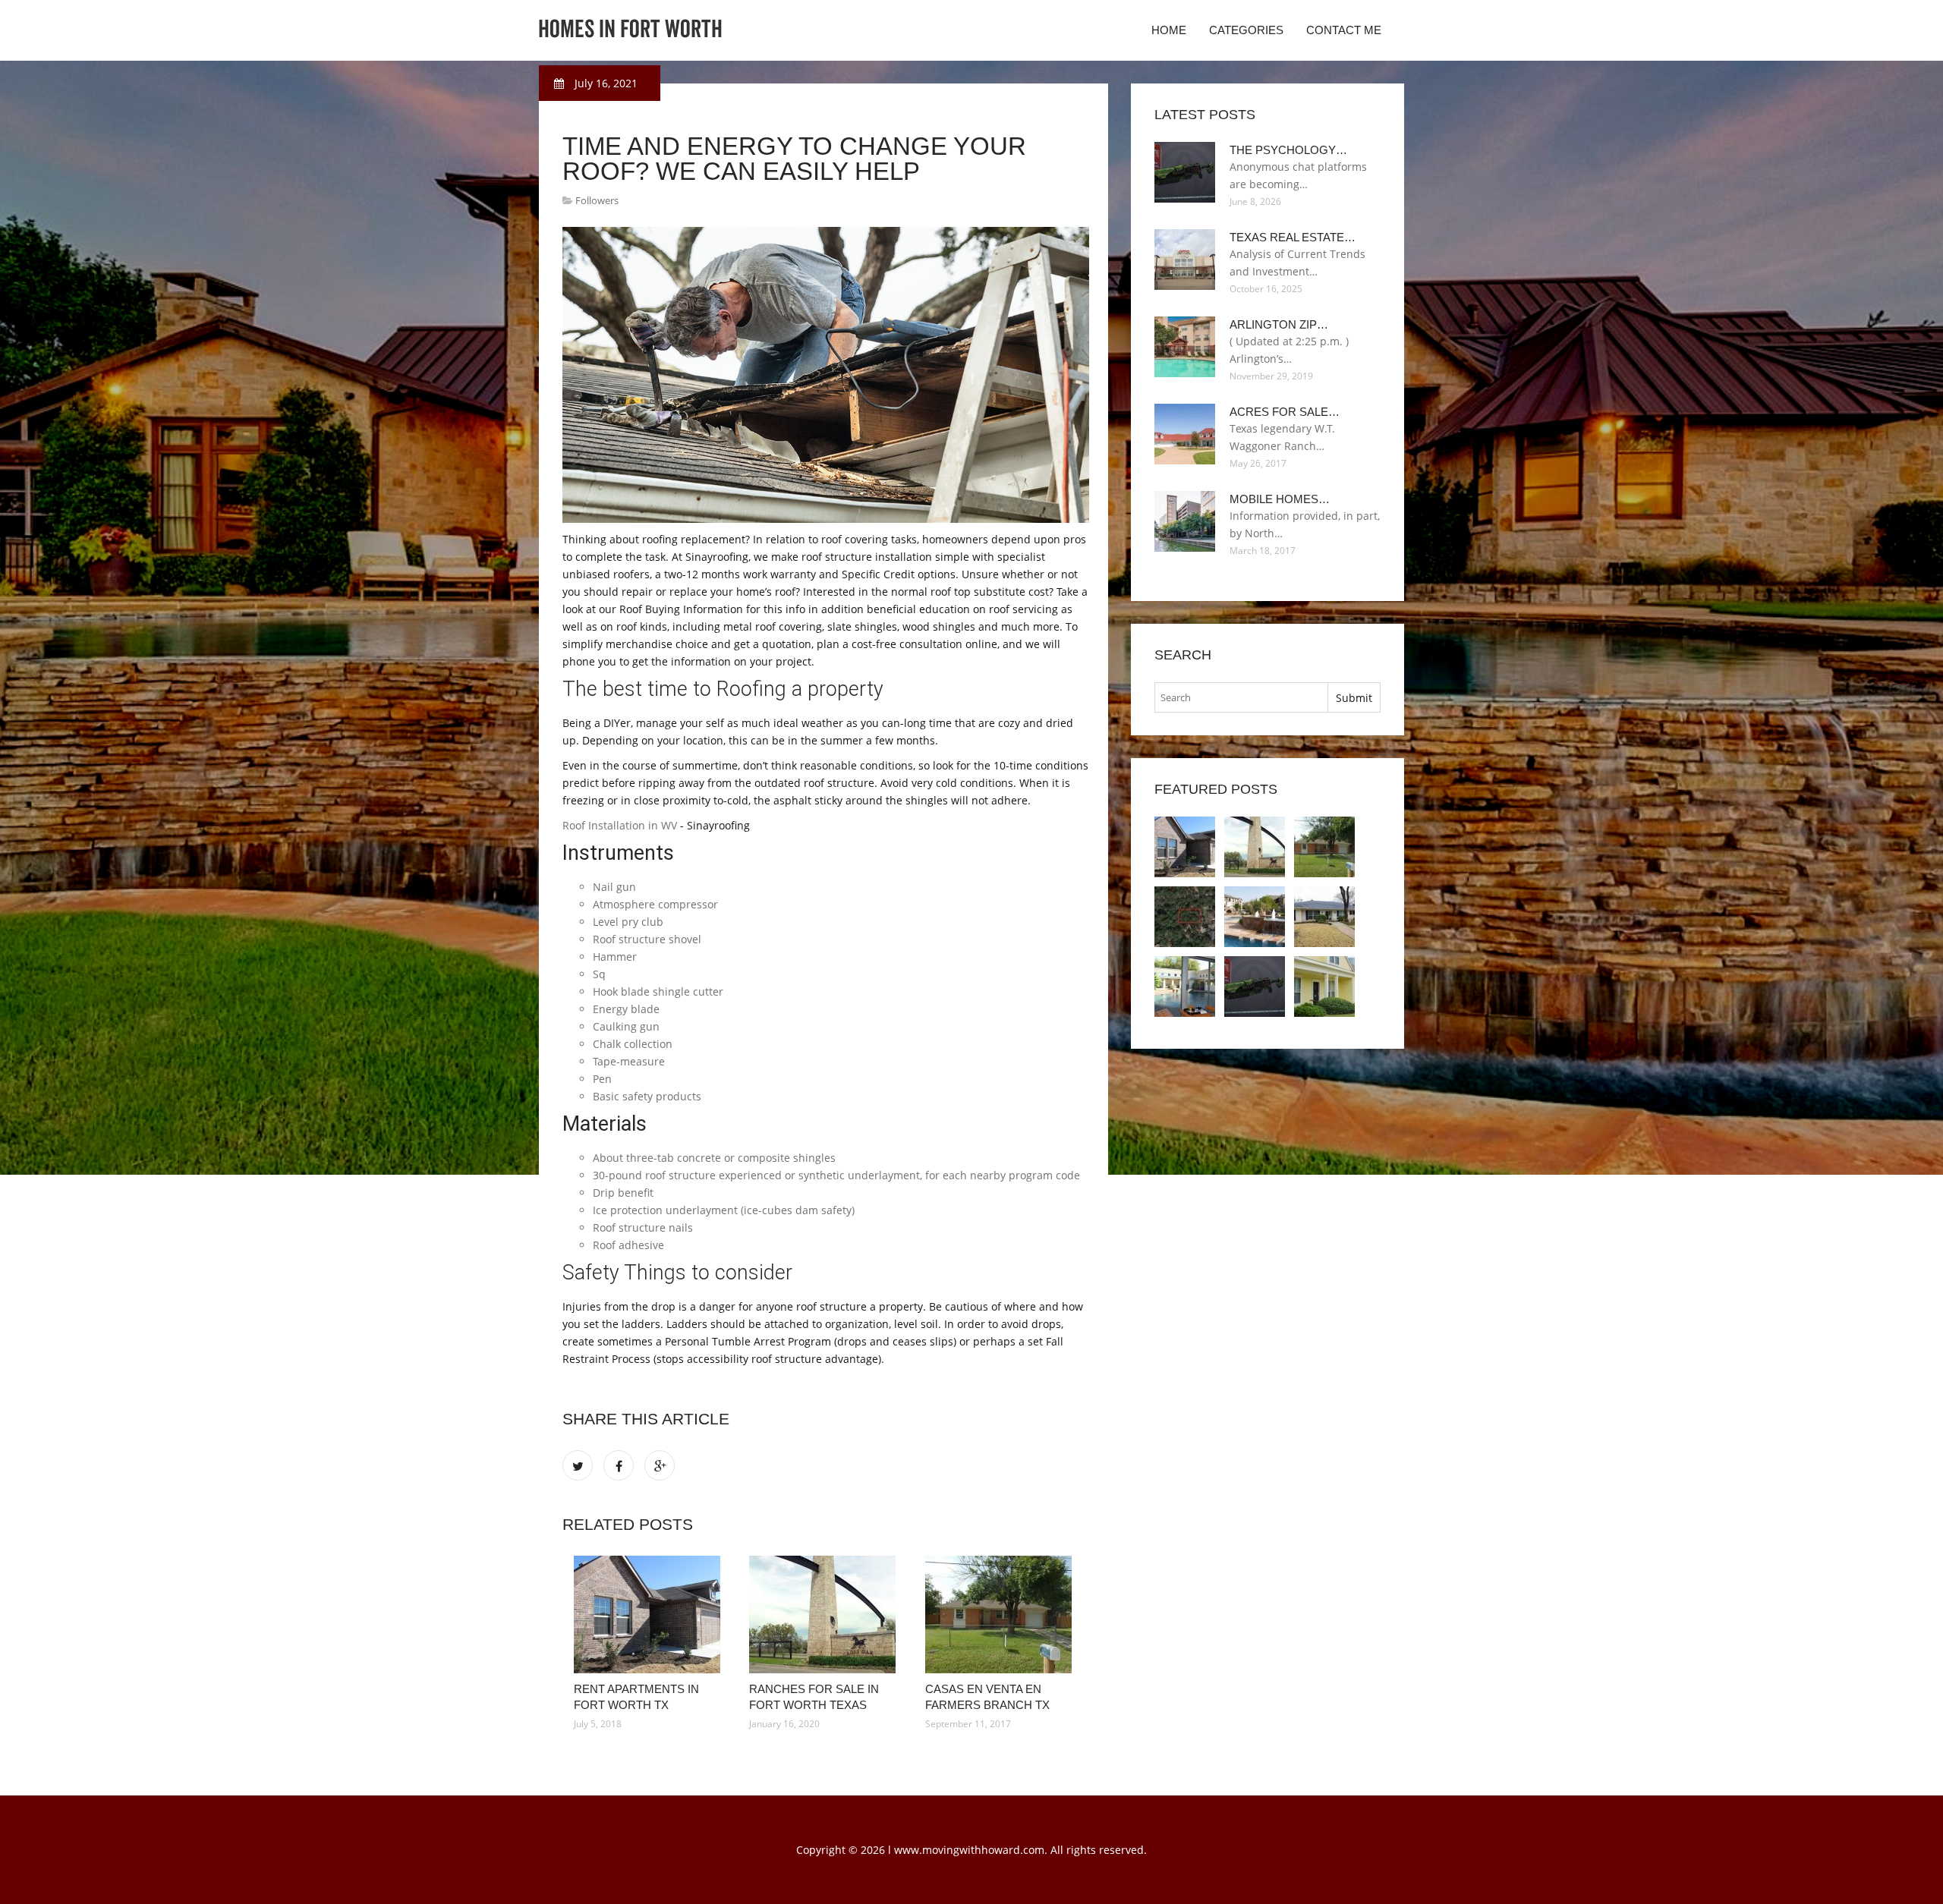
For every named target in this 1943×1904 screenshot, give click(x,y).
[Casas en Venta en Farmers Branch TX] (1001, 1614)
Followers (597, 200)
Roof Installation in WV (620, 825)
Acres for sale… (1285, 412)
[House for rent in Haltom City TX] (1255, 917)
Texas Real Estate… (1293, 237)
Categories (1246, 30)
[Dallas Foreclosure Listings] (1185, 987)
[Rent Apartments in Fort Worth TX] (650, 1614)
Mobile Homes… (1280, 499)
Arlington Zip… (1279, 324)
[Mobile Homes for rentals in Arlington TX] (1324, 917)
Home (1169, 30)
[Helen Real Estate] (1185, 917)
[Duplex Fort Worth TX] (1324, 987)
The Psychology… (1288, 150)
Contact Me (1344, 30)
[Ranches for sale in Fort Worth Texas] (825, 1614)
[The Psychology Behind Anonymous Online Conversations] (1255, 987)
